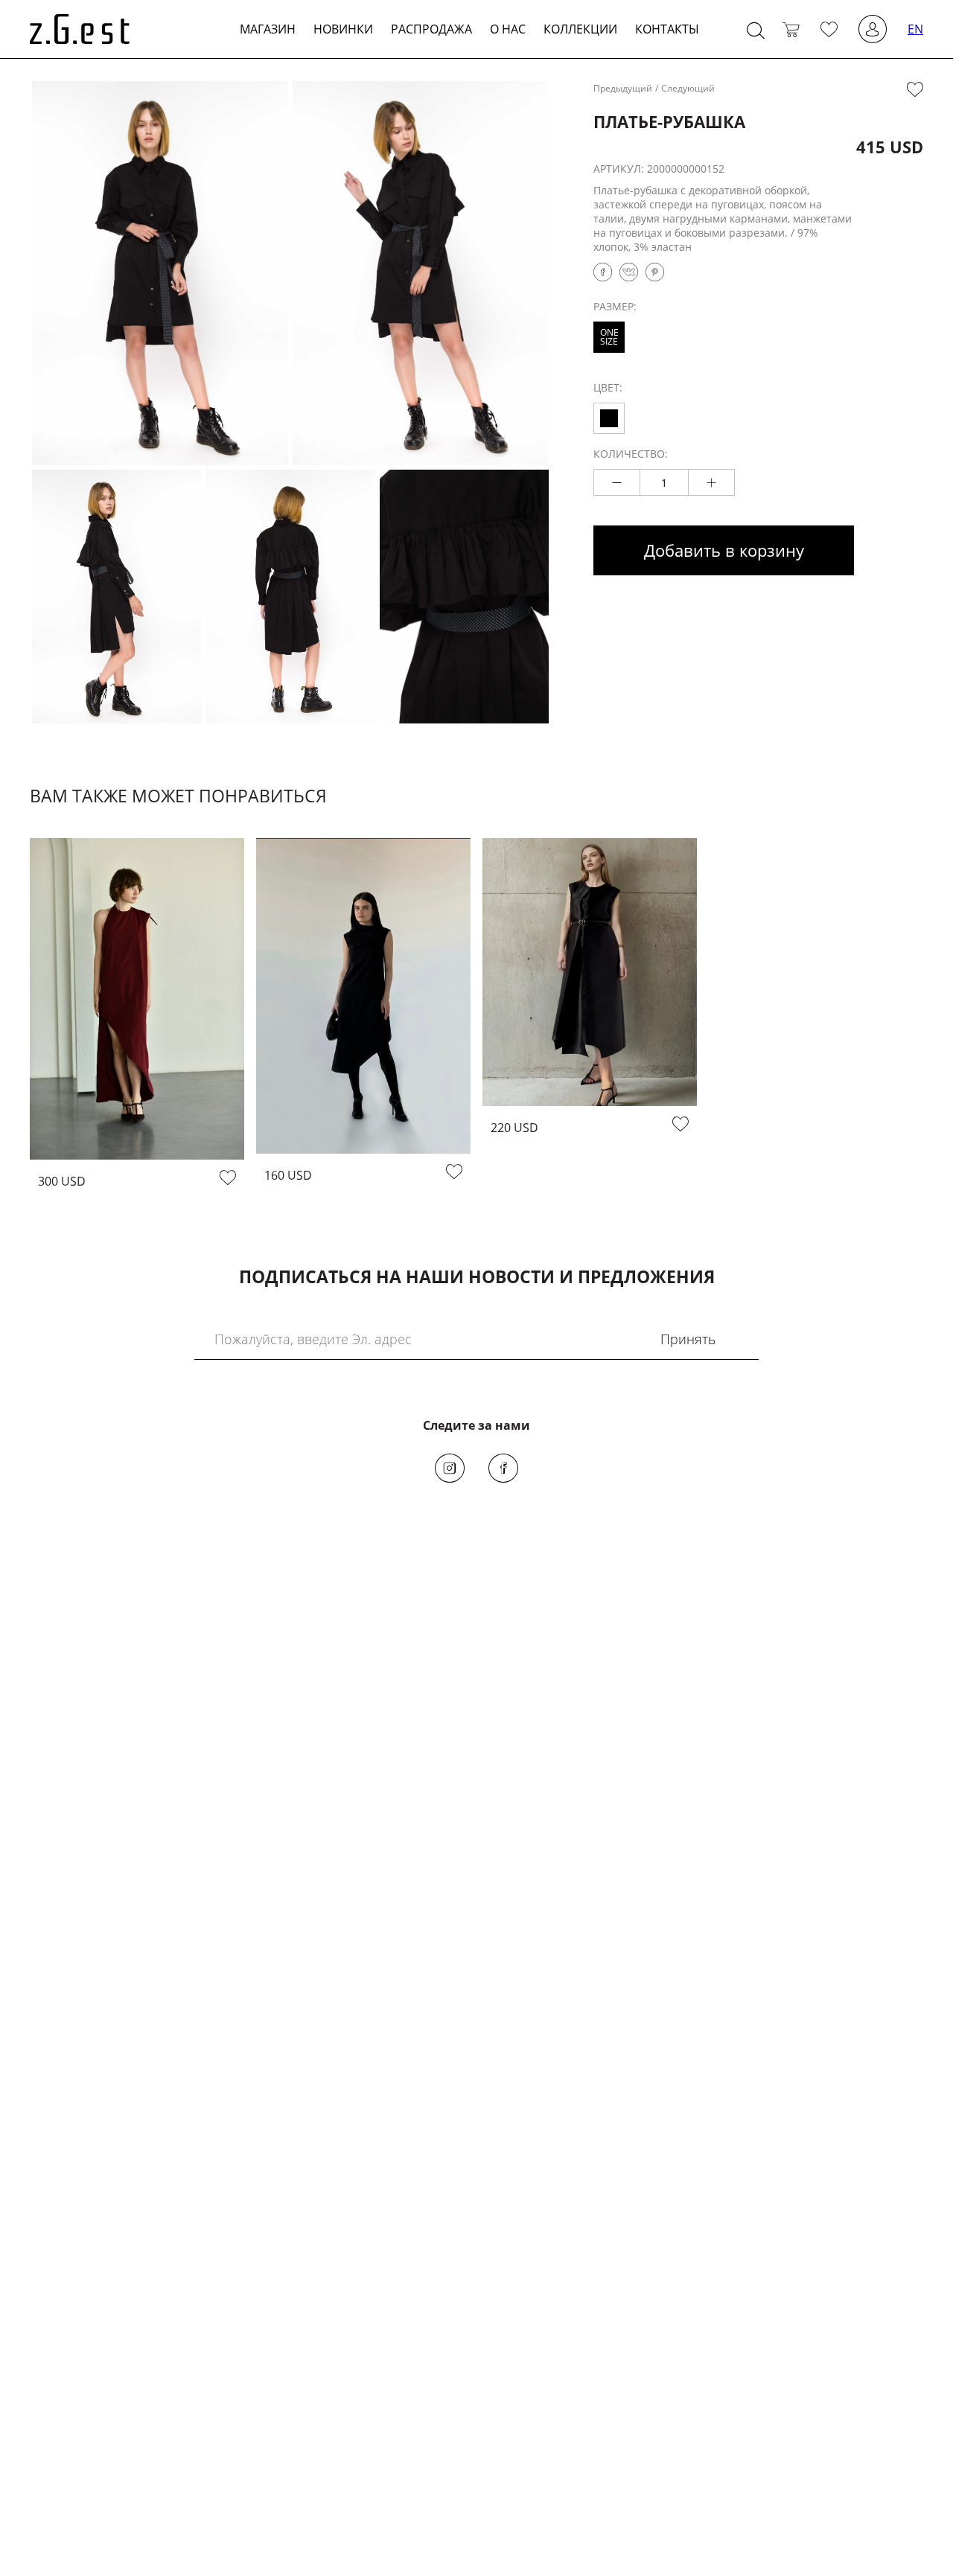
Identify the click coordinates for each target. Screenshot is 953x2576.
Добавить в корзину (724, 550)
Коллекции (580, 29)
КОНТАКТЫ (667, 29)
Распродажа (431, 29)
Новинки (343, 29)
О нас (508, 29)
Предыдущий (623, 88)
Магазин (268, 29)
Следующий (688, 88)
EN (915, 29)
